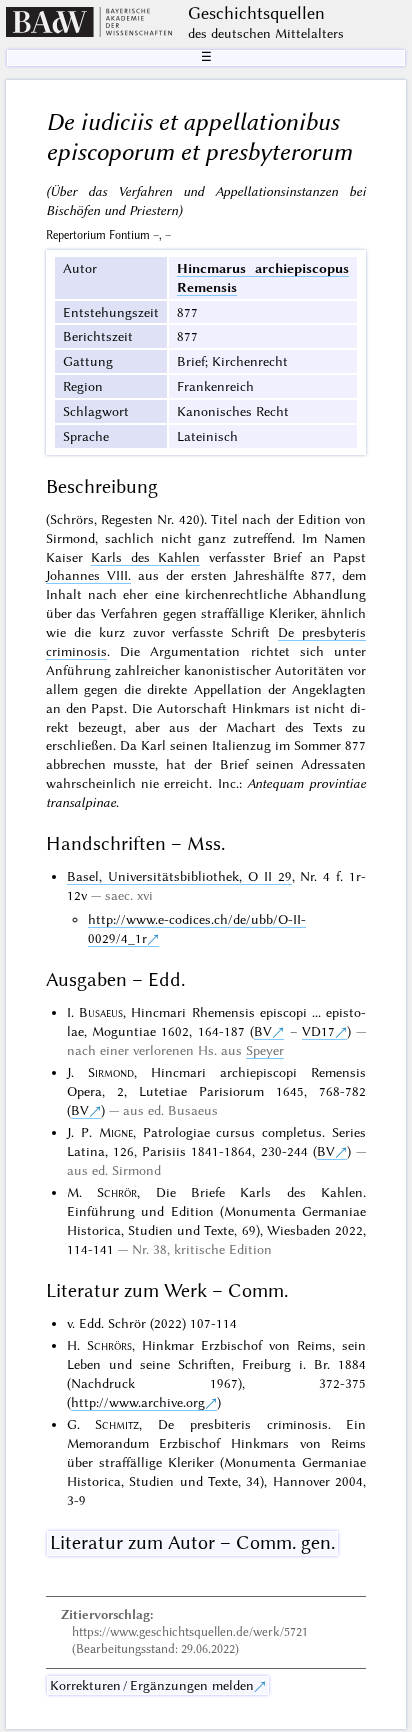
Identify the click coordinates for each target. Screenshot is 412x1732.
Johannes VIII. (88, 575)
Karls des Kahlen (145, 557)
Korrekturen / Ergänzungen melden (152, 1685)
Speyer (265, 1050)
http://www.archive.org (138, 1402)
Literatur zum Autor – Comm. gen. (192, 1542)
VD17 (318, 1031)
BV (263, 1031)
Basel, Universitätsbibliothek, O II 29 (179, 876)
